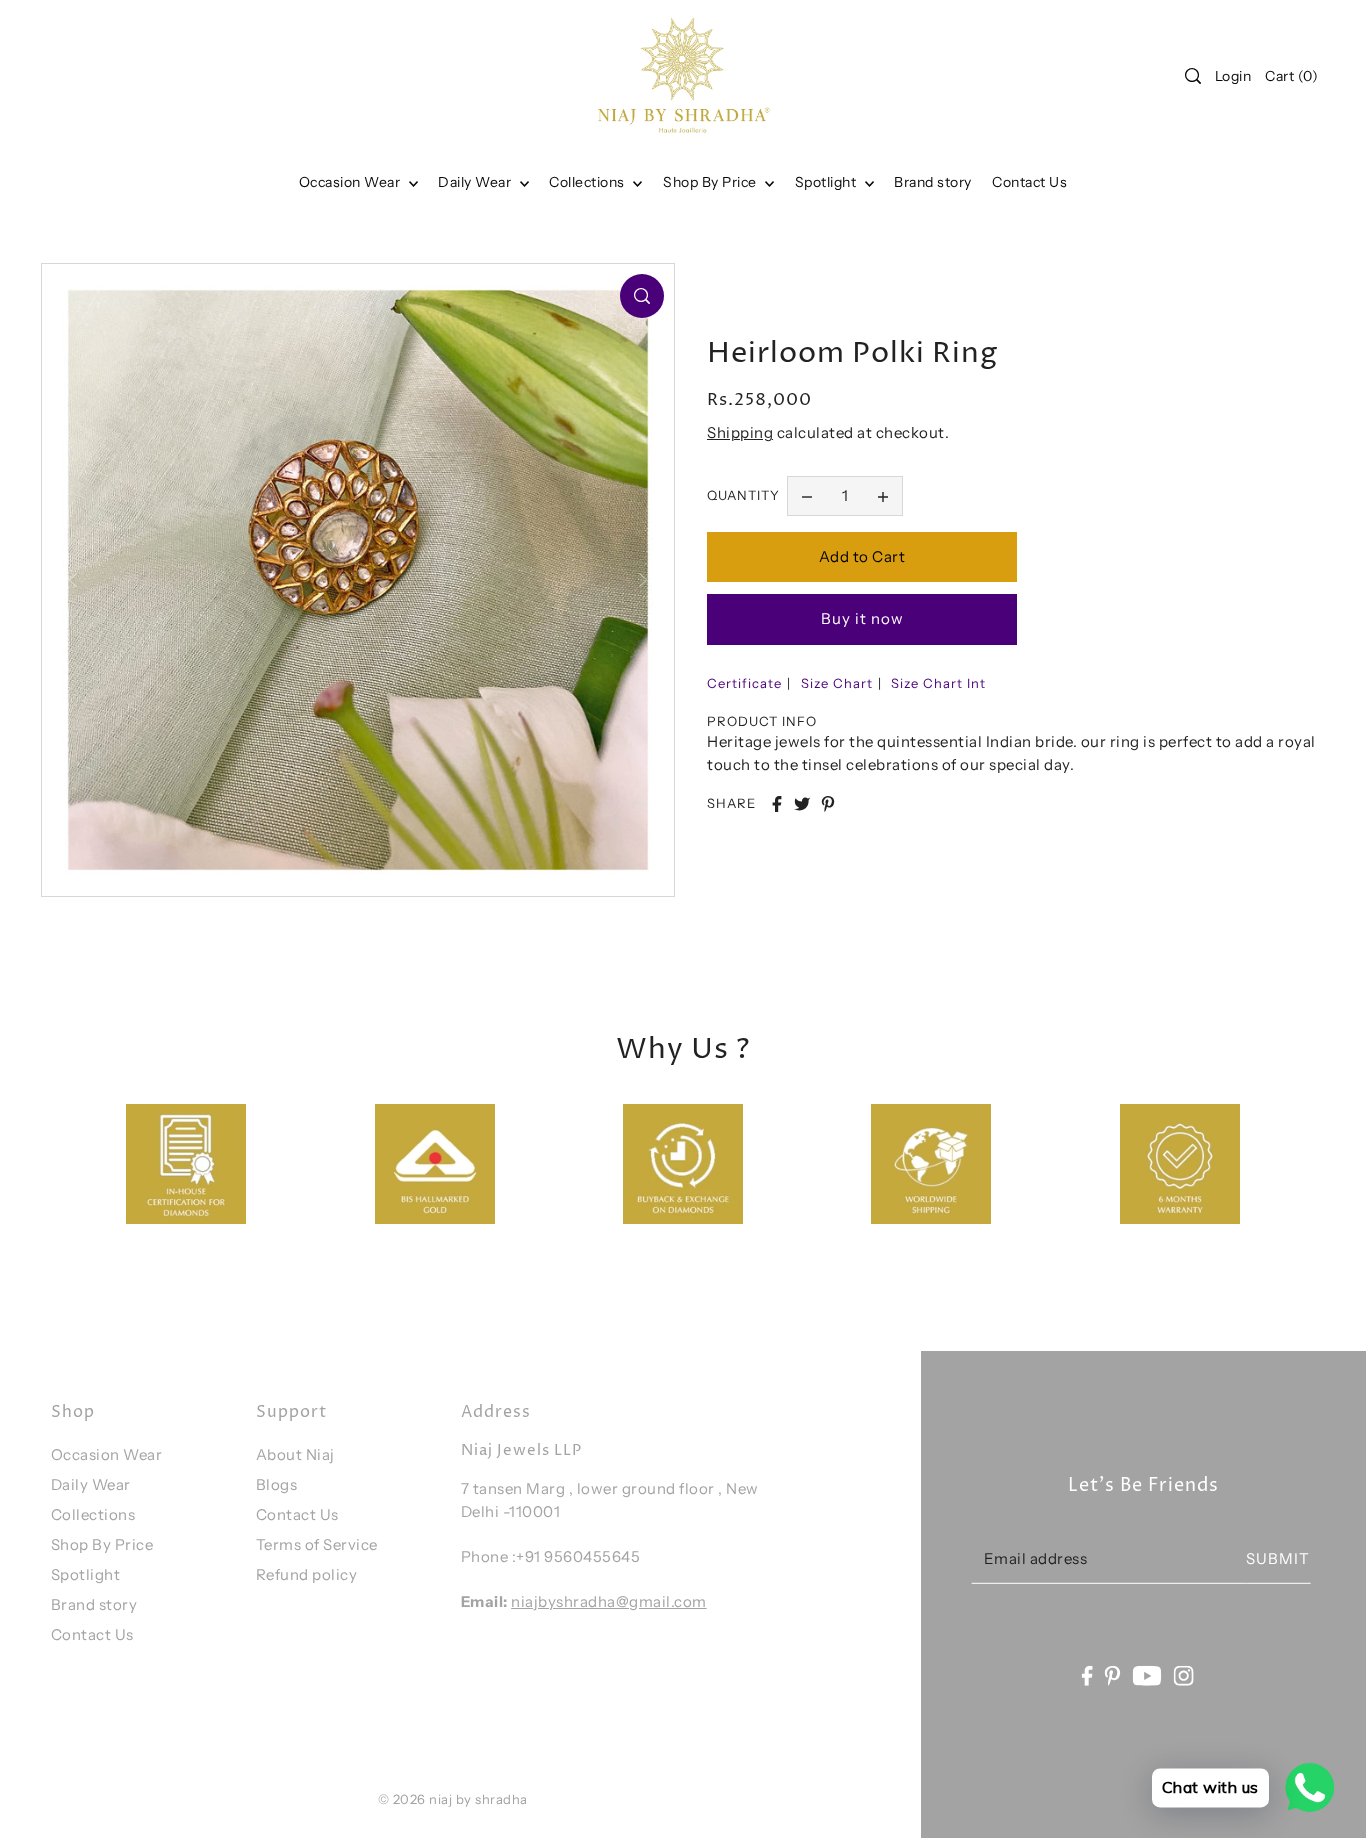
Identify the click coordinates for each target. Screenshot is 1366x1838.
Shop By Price (102, 1544)
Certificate (744, 683)
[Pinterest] (1113, 1674)
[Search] (1193, 76)
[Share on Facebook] (777, 804)
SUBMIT (1278, 1558)
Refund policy (307, 1574)
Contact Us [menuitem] (1029, 182)
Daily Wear (476, 182)
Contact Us (92, 1634)
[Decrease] (807, 496)
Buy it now (862, 618)
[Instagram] (1184, 1674)
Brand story (94, 1604)
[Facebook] (1086, 1674)
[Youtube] (1147, 1674)
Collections (588, 182)
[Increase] (883, 496)
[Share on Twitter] (802, 804)
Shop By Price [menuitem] (711, 182)
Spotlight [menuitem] (827, 182)
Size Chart (837, 683)
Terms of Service (317, 1544)
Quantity (743, 495)
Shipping (740, 432)
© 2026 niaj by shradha (453, 1799)
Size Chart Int (938, 683)
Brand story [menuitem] (933, 182)
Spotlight (86, 1574)
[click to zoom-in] (642, 296)
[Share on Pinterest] (828, 804)
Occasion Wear (351, 182)
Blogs (277, 1484)
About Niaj (295, 1454)
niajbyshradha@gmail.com (609, 1601)
